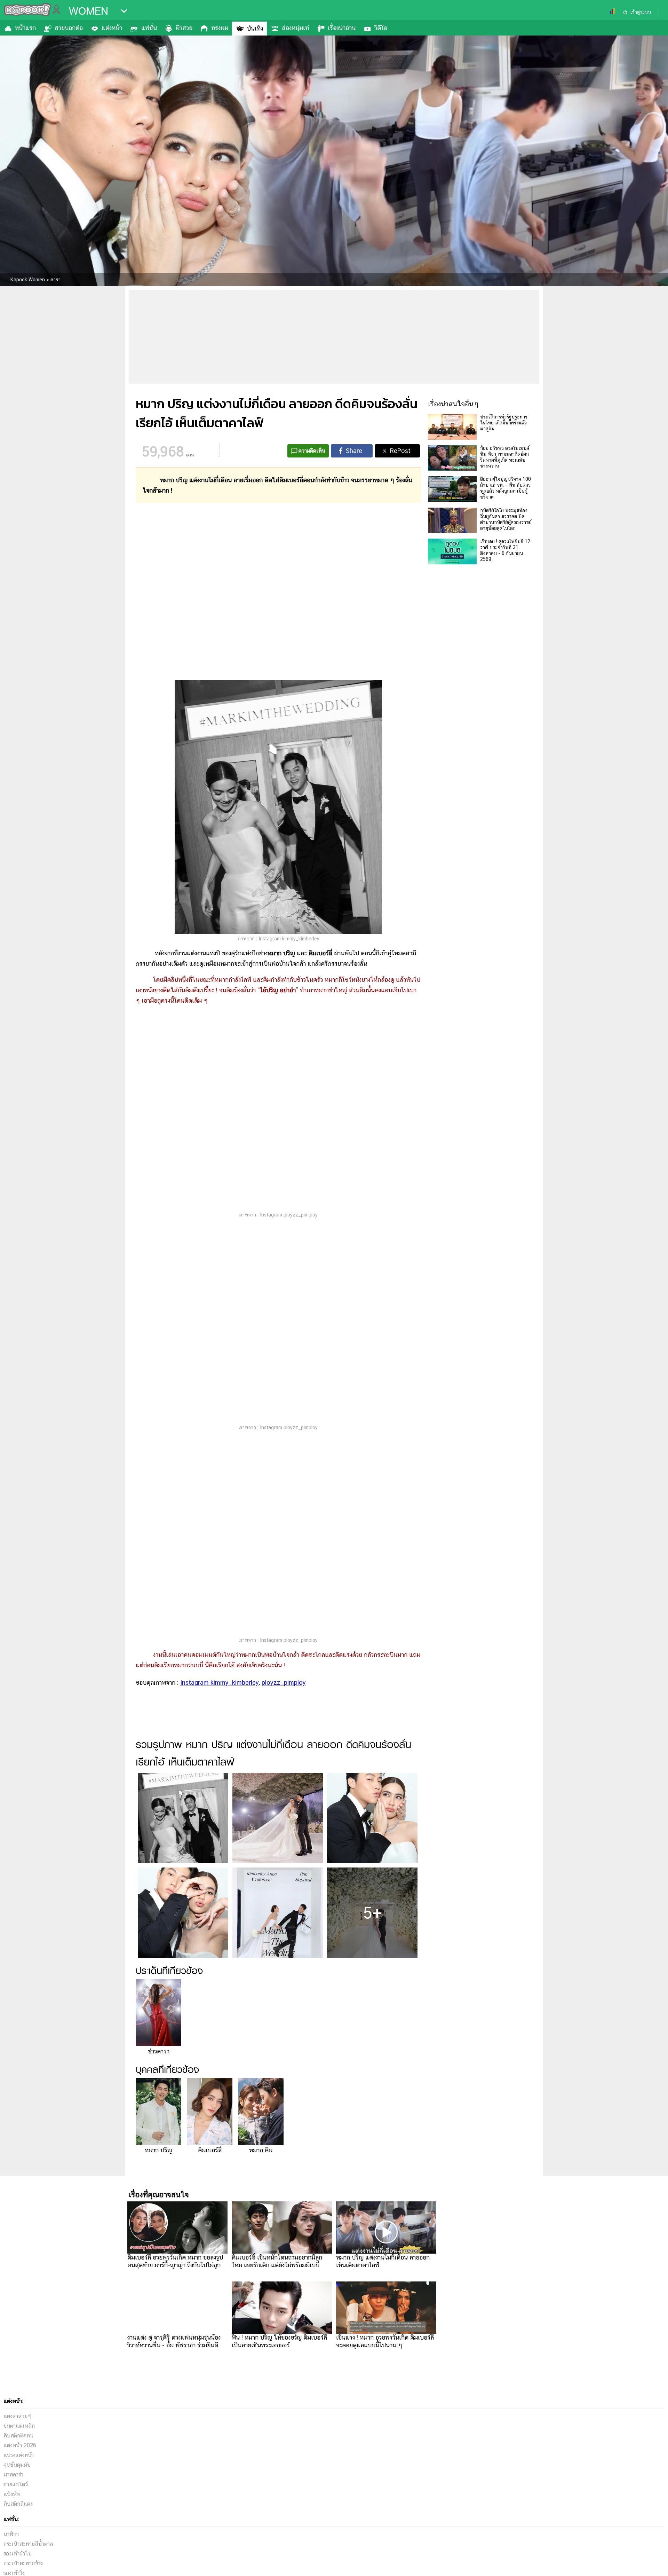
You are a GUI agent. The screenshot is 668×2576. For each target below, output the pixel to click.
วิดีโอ (381, 28)
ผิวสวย (184, 28)
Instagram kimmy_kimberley (220, 1682)
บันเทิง (255, 28)
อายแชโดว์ (16, 2484)
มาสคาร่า (13, 2475)
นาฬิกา (11, 2534)
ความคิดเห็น (312, 451)
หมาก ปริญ (158, 2150)
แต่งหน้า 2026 (20, 2445)
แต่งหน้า (112, 28)
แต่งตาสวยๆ (18, 2416)
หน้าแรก (25, 28)
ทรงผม (220, 28)
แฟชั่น (149, 28)
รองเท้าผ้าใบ (18, 2554)
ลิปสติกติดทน (18, 2436)
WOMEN (89, 11)
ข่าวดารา (159, 2051)
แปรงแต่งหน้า (19, 2455)
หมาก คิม (261, 2150)
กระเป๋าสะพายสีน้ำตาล (28, 2544)
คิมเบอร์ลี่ (210, 2150)
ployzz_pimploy (284, 1682)
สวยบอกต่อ (69, 28)
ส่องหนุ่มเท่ (295, 28)
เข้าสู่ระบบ (641, 12)
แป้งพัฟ (12, 2494)
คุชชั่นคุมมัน (17, 2465)
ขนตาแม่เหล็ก (19, 2426)
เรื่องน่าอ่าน (342, 28)
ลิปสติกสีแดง (18, 2504)
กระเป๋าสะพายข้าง (23, 2563)
